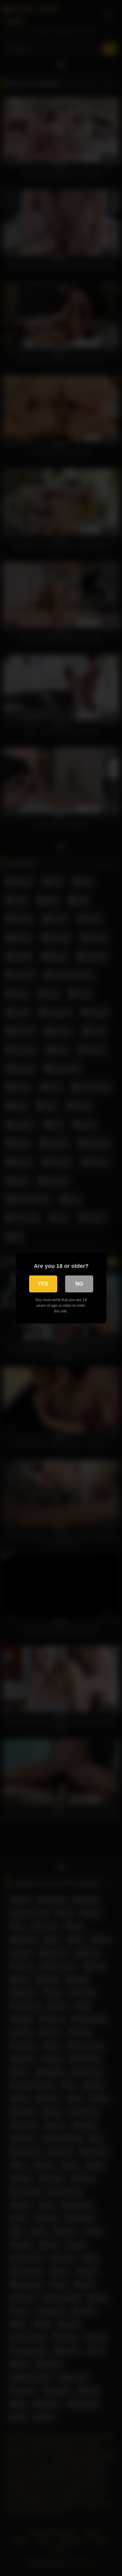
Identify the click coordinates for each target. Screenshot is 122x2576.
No (79, 1284)
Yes (43, 1284)
